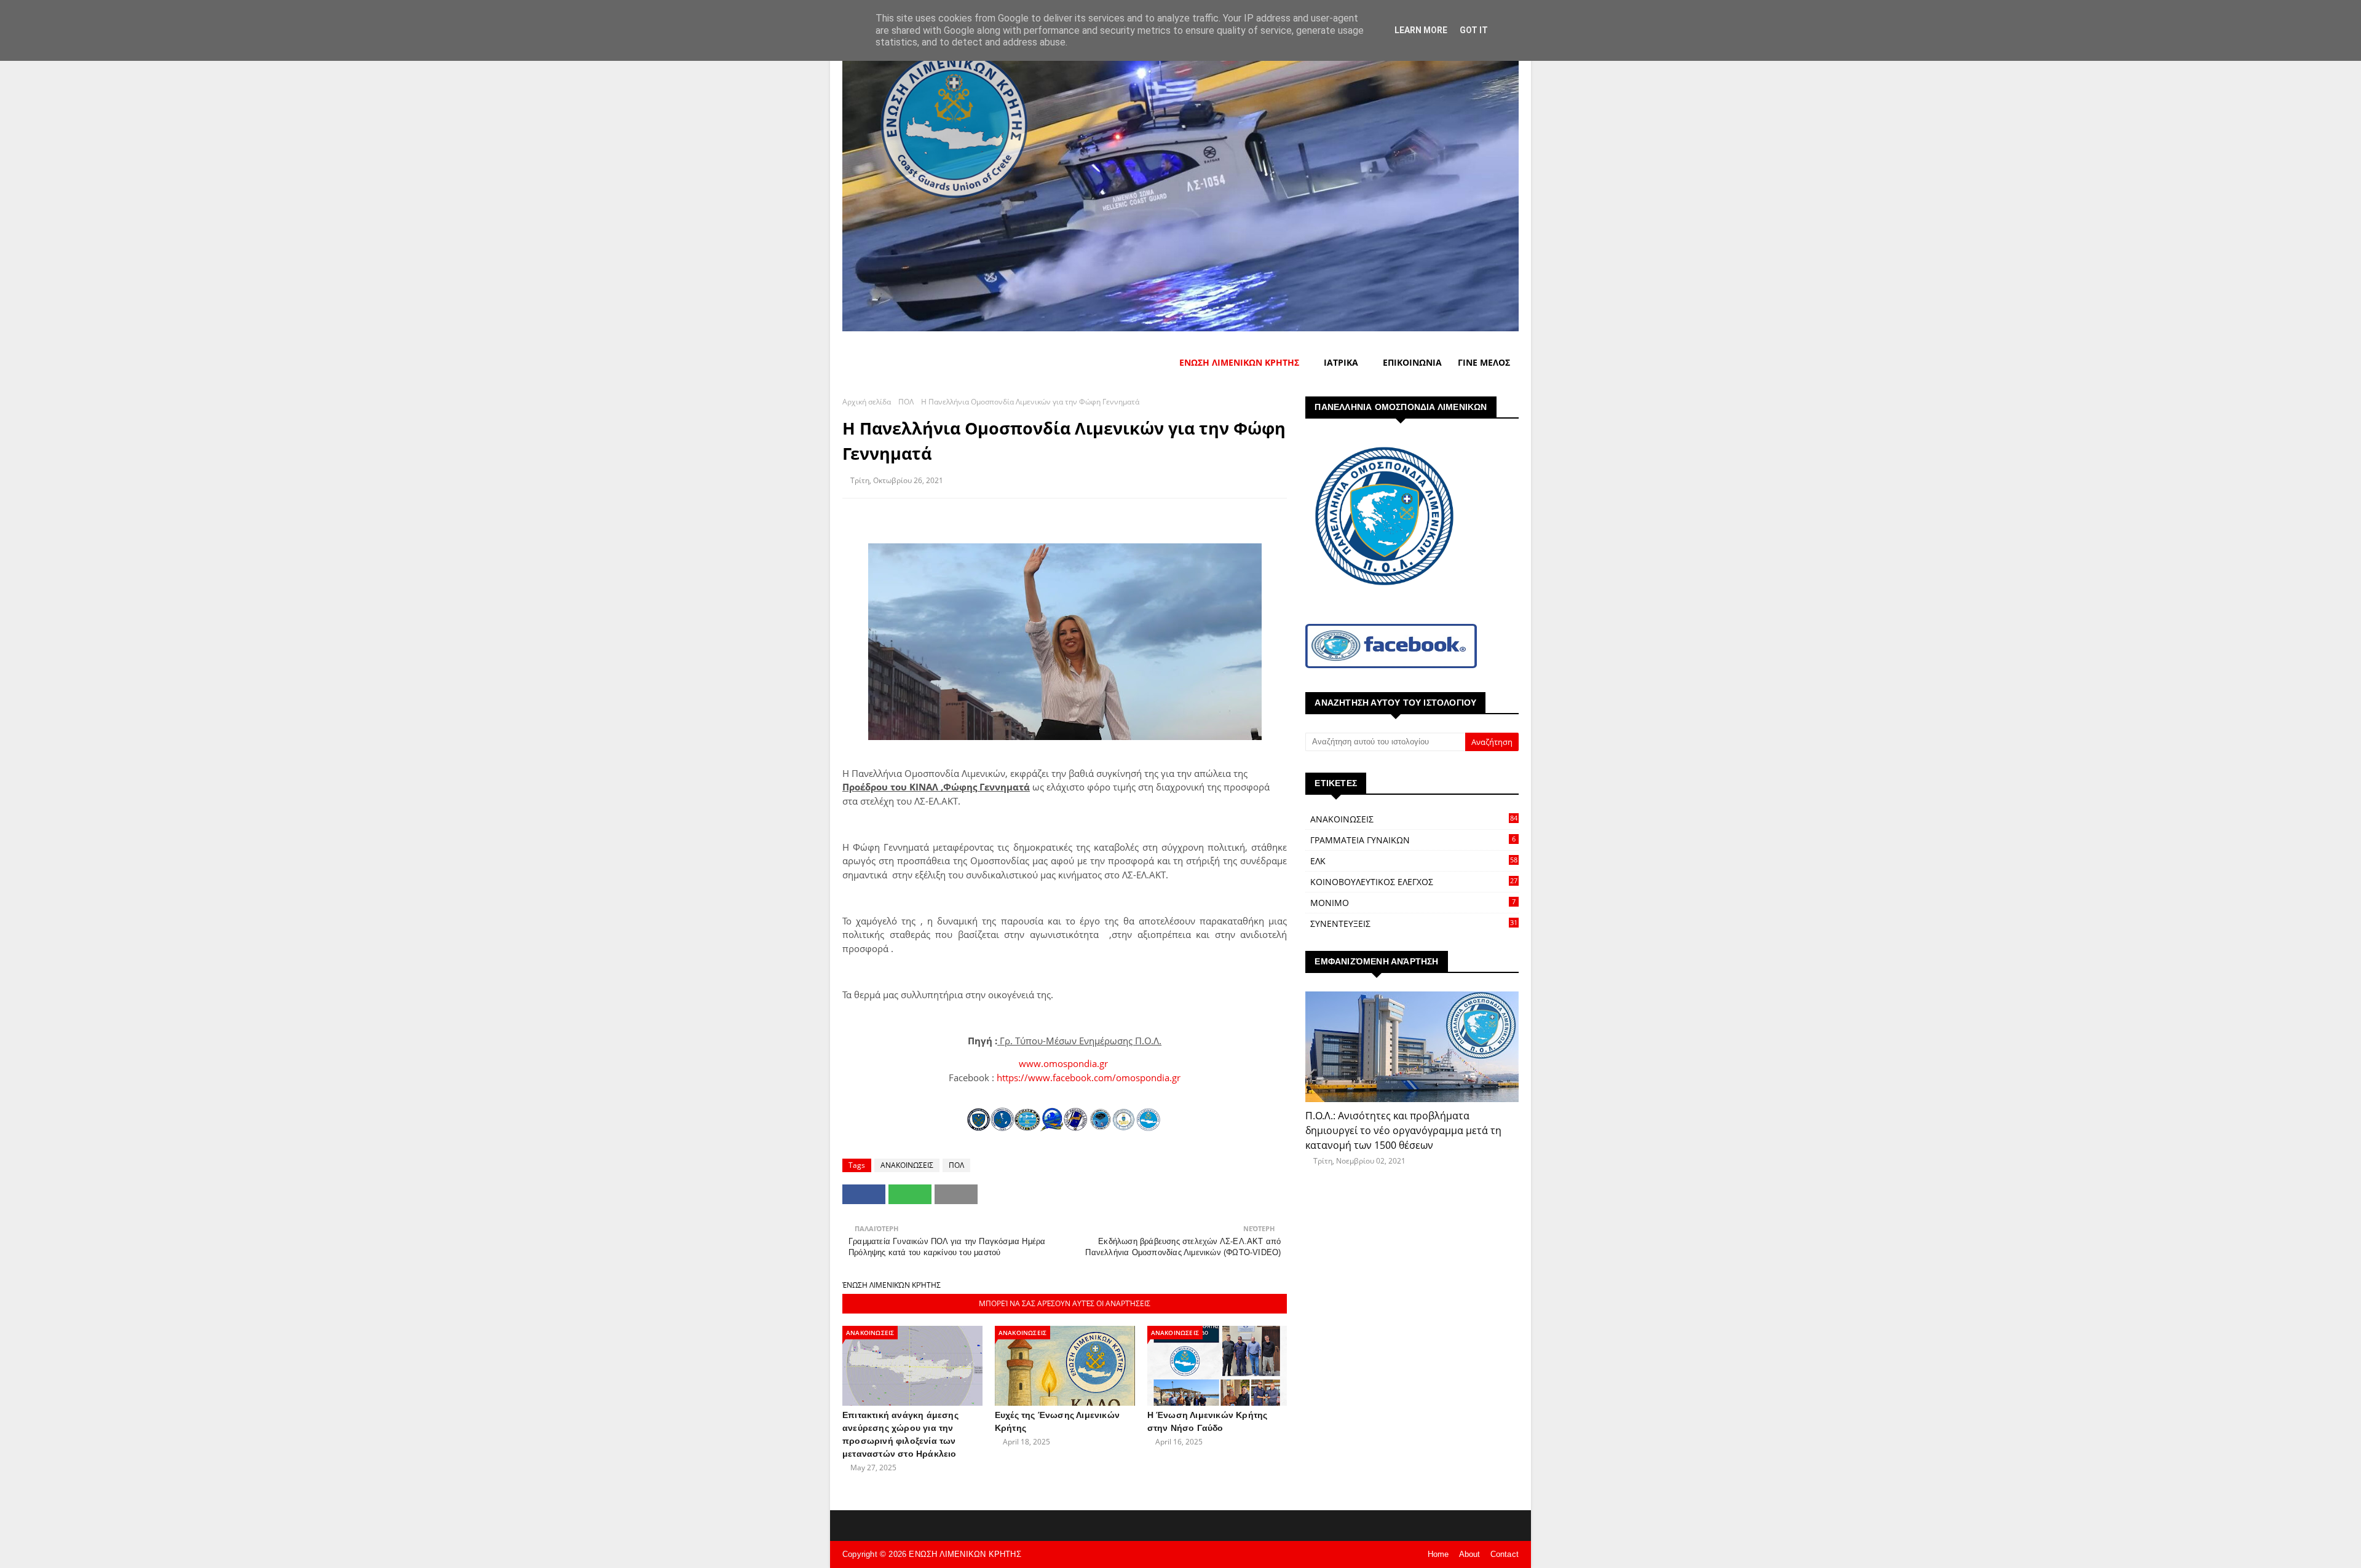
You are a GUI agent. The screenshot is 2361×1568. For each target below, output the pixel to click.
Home (1438, 1554)
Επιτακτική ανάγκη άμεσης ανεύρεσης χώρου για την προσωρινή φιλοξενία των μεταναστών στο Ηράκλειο (900, 1434)
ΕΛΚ (1414, 861)
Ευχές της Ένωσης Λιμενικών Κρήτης (1057, 1421)
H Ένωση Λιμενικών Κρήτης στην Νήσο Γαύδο (1208, 1421)
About (1470, 1554)
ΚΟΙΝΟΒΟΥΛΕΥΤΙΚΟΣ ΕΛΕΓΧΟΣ (1414, 882)
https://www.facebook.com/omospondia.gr (1089, 1078)
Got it (1474, 30)
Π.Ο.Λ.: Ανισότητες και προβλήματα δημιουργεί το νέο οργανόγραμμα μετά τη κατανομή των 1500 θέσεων (1403, 1130)
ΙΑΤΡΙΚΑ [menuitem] (1341, 362)
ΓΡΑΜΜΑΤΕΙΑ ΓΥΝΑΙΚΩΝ (1413, 840)
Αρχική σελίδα (867, 402)
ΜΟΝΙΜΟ (1413, 903)
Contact (1505, 1554)
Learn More (1421, 30)
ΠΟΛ (906, 402)
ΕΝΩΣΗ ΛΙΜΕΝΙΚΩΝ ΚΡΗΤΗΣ (965, 1554)
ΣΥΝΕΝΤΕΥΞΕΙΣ (1414, 924)
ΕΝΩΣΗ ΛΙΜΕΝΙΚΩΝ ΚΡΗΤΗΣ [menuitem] (1239, 362)
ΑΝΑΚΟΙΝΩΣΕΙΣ (907, 1165)
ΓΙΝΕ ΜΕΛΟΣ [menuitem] (1484, 362)
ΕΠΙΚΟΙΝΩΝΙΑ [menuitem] (1412, 362)
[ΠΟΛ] (1412, 1047)
